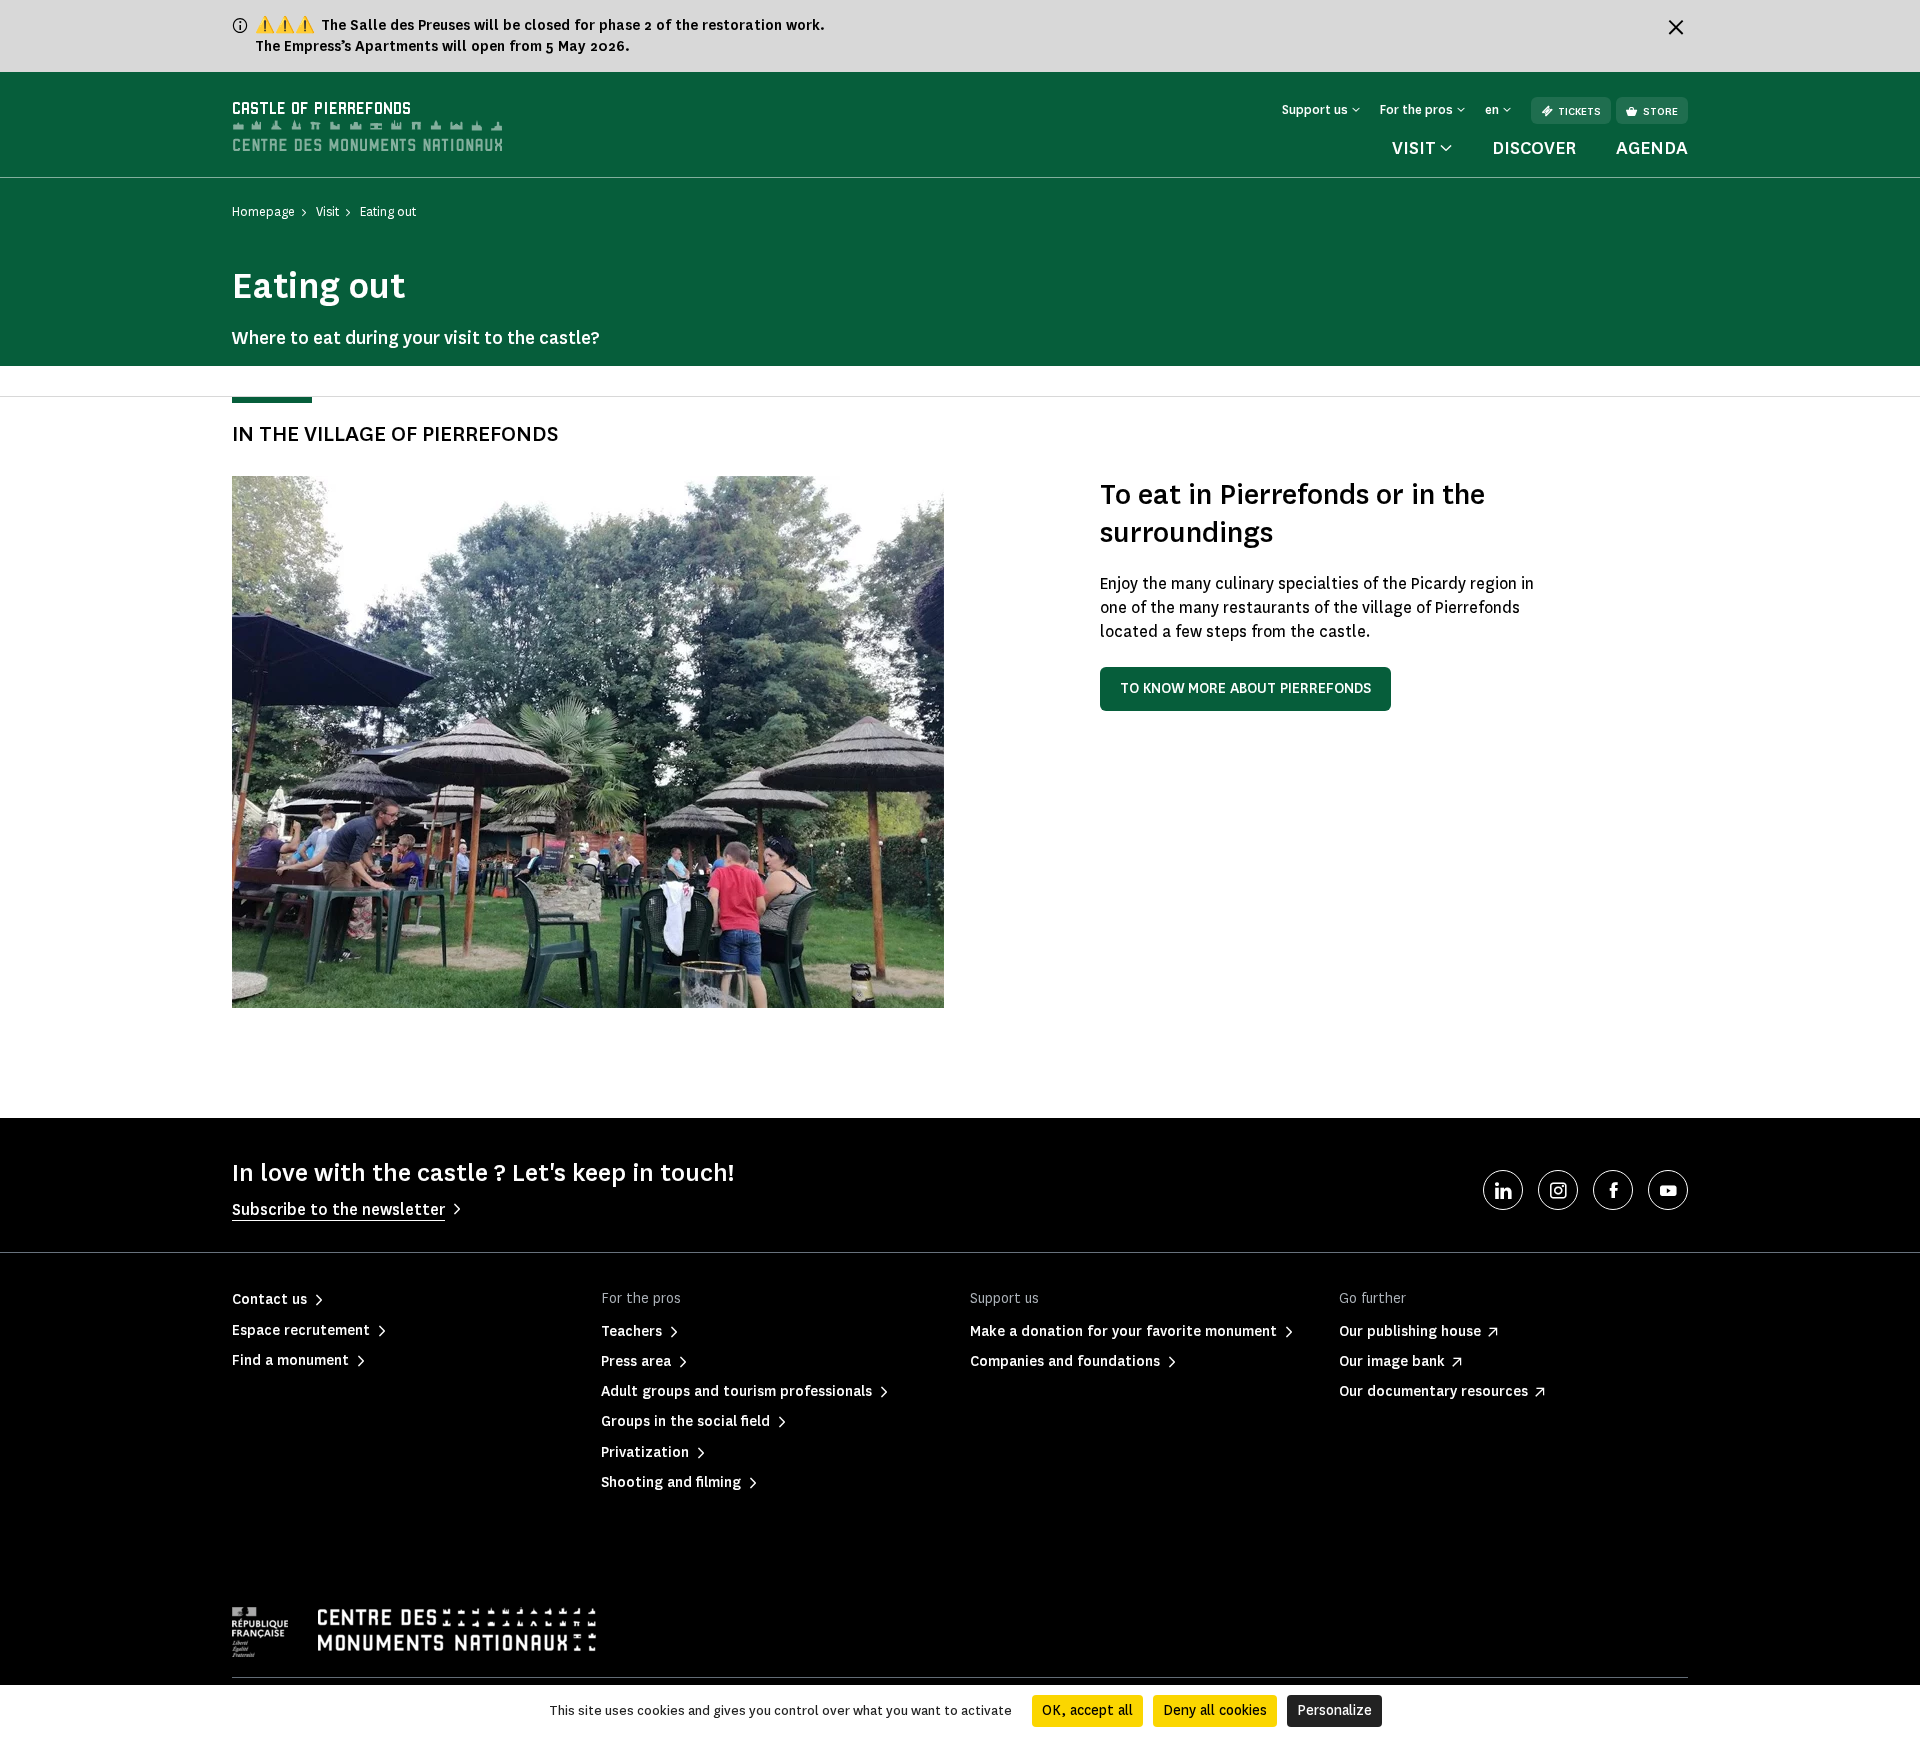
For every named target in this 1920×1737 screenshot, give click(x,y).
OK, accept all (1087, 1710)
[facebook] (1613, 1190)
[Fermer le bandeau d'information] (1676, 27)
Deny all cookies (1215, 1710)
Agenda (1652, 148)
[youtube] (1668, 1190)
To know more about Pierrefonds (1245, 688)
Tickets (1579, 111)
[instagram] (1558, 1190)
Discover (1534, 148)
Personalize (1334, 1710)
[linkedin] (1503, 1190)
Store (1660, 111)
